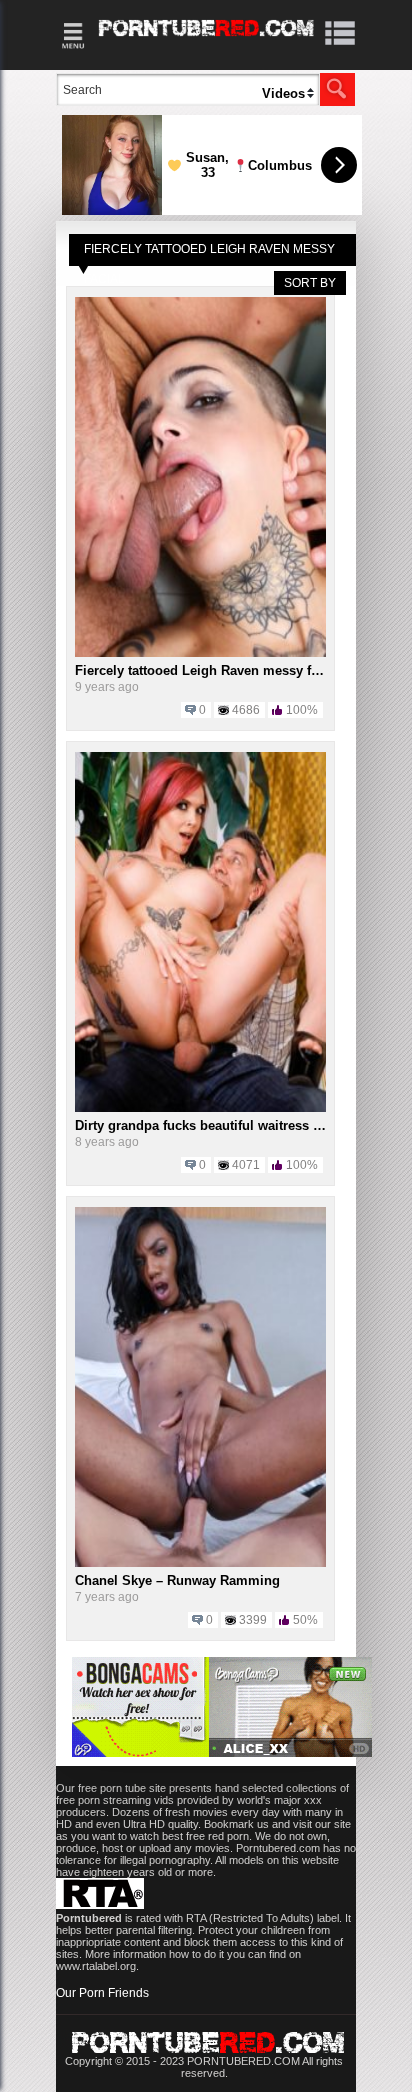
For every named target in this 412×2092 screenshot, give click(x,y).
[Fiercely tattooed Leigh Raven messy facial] (200, 653)
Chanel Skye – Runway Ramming (177, 1580)
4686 (246, 710)
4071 (246, 1165)
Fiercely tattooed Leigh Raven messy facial (207, 670)
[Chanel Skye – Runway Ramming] (200, 1563)
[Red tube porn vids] (206, 40)
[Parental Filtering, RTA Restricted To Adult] (100, 1905)
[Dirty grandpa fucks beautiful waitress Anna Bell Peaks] (200, 1108)
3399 (253, 1620)
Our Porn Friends (102, 1993)
